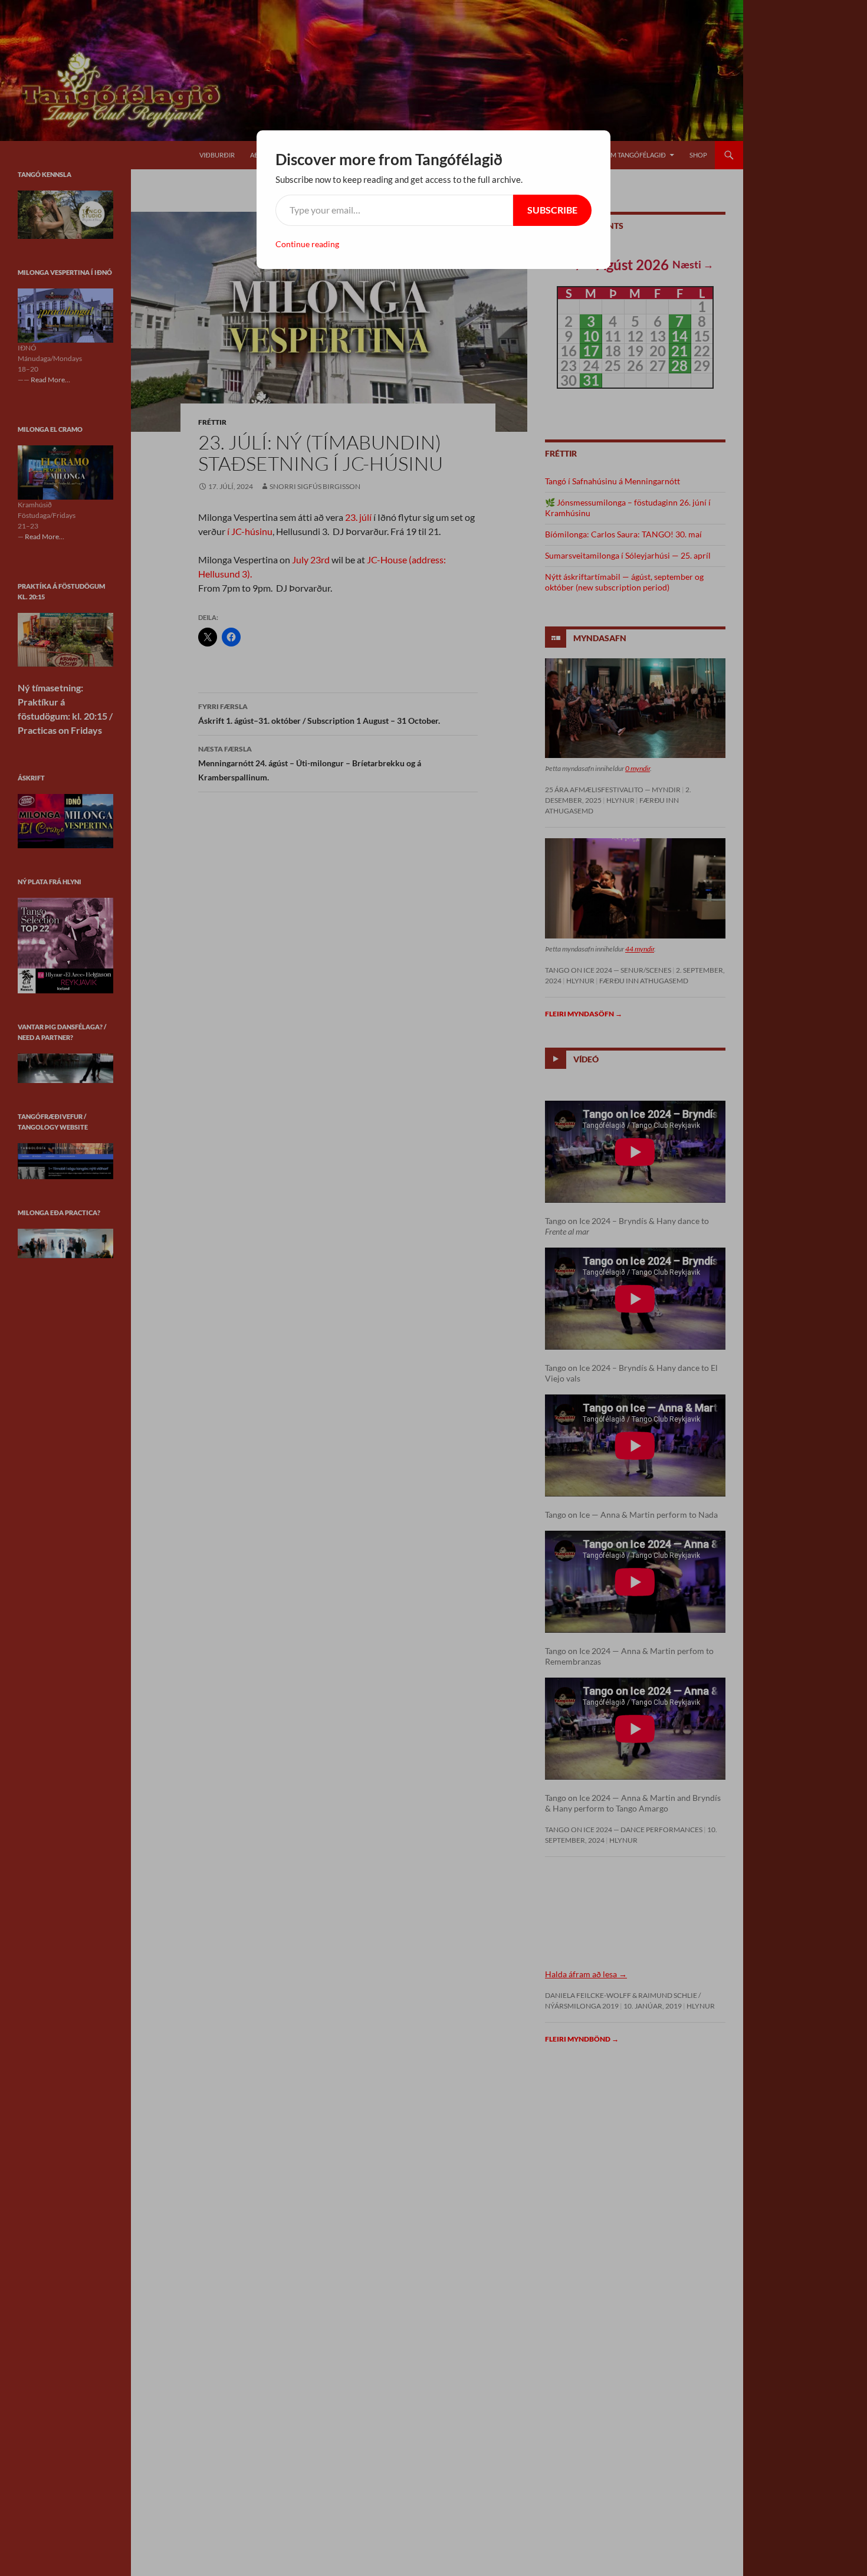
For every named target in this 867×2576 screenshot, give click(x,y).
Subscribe (552, 210)
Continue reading (307, 244)
